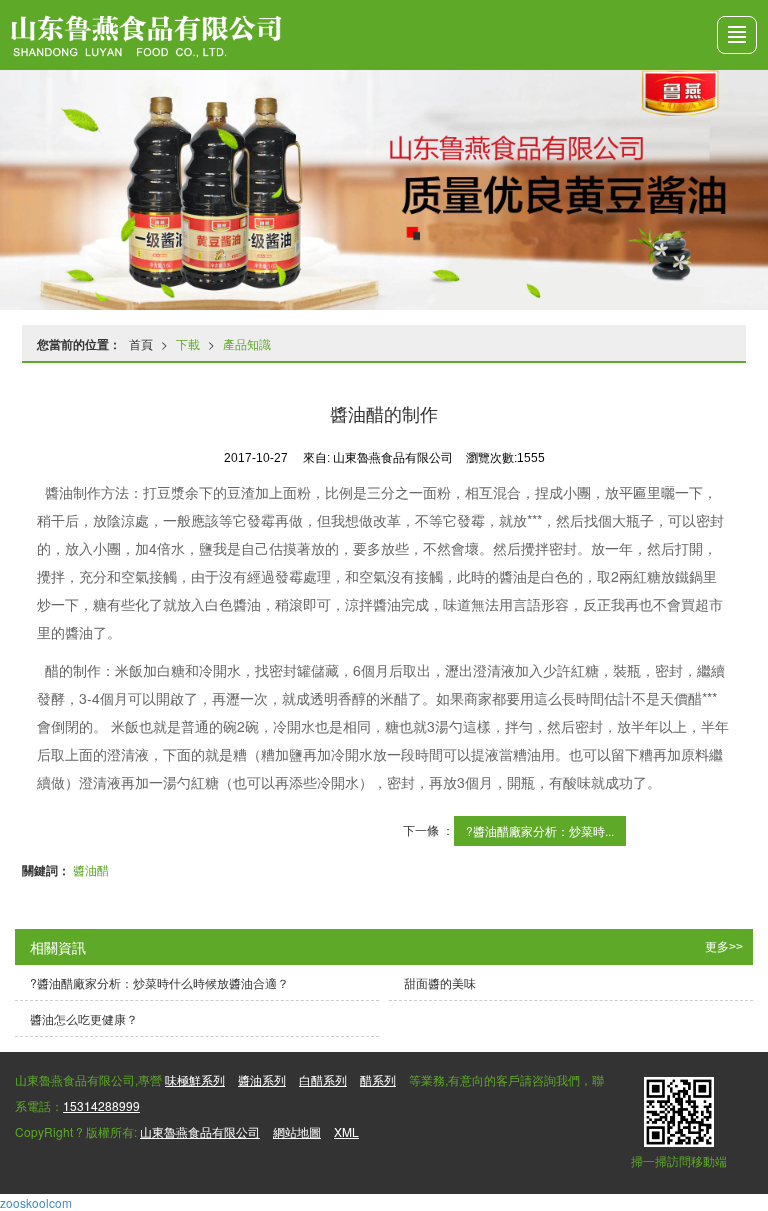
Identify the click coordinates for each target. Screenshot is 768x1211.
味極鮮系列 (195, 1079)
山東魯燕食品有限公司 (200, 1131)
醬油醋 (91, 869)
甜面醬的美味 (440, 982)
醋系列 (378, 1079)
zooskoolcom (36, 1202)
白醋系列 (323, 1079)
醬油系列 (262, 1079)
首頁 (141, 343)
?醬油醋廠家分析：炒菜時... (540, 830)
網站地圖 (297, 1131)
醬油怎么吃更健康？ (84, 1018)
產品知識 (247, 343)
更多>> (724, 947)
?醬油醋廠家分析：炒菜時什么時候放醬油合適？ (159, 982)
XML (346, 1131)
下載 (188, 343)
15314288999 (101, 1105)
